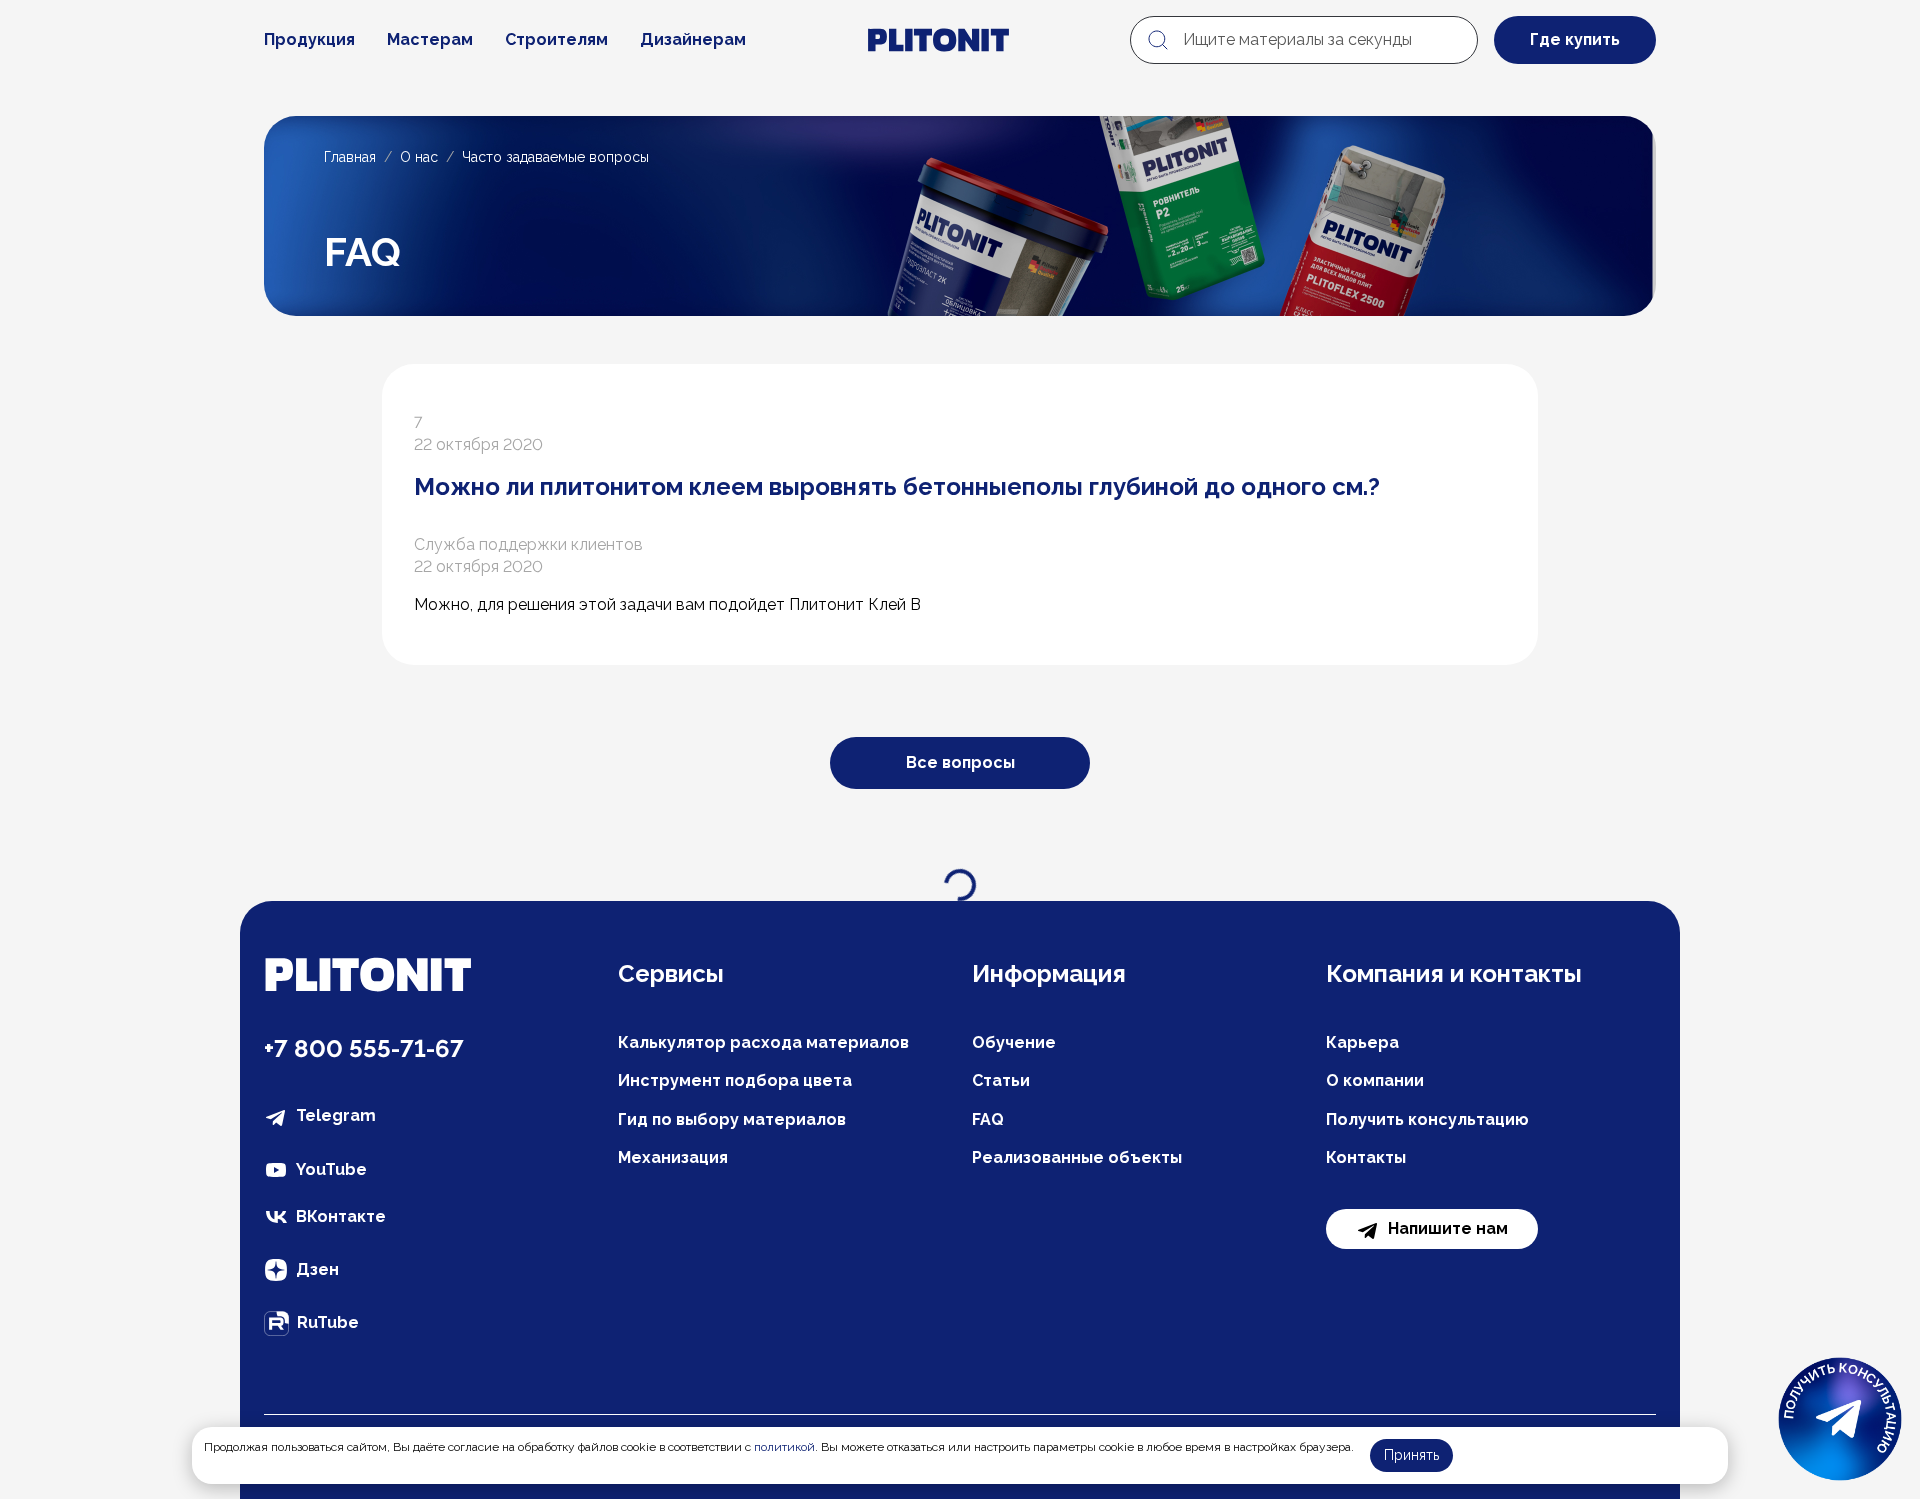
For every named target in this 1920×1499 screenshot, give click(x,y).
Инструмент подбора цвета (735, 1080)
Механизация (673, 1157)
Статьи (1001, 1080)
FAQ (988, 1119)
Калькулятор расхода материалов (763, 1042)
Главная (350, 157)
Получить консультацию (1427, 1119)
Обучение (1014, 1042)
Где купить (1575, 39)
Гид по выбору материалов (732, 1119)
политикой (784, 1447)
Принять (1411, 1455)
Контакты (1366, 1157)
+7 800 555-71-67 (364, 1048)
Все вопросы (960, 762)
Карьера (1362, 1042)
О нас (419, 157)
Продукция (309, 39)
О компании (1375, 1080)
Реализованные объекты (1077, 1157)
